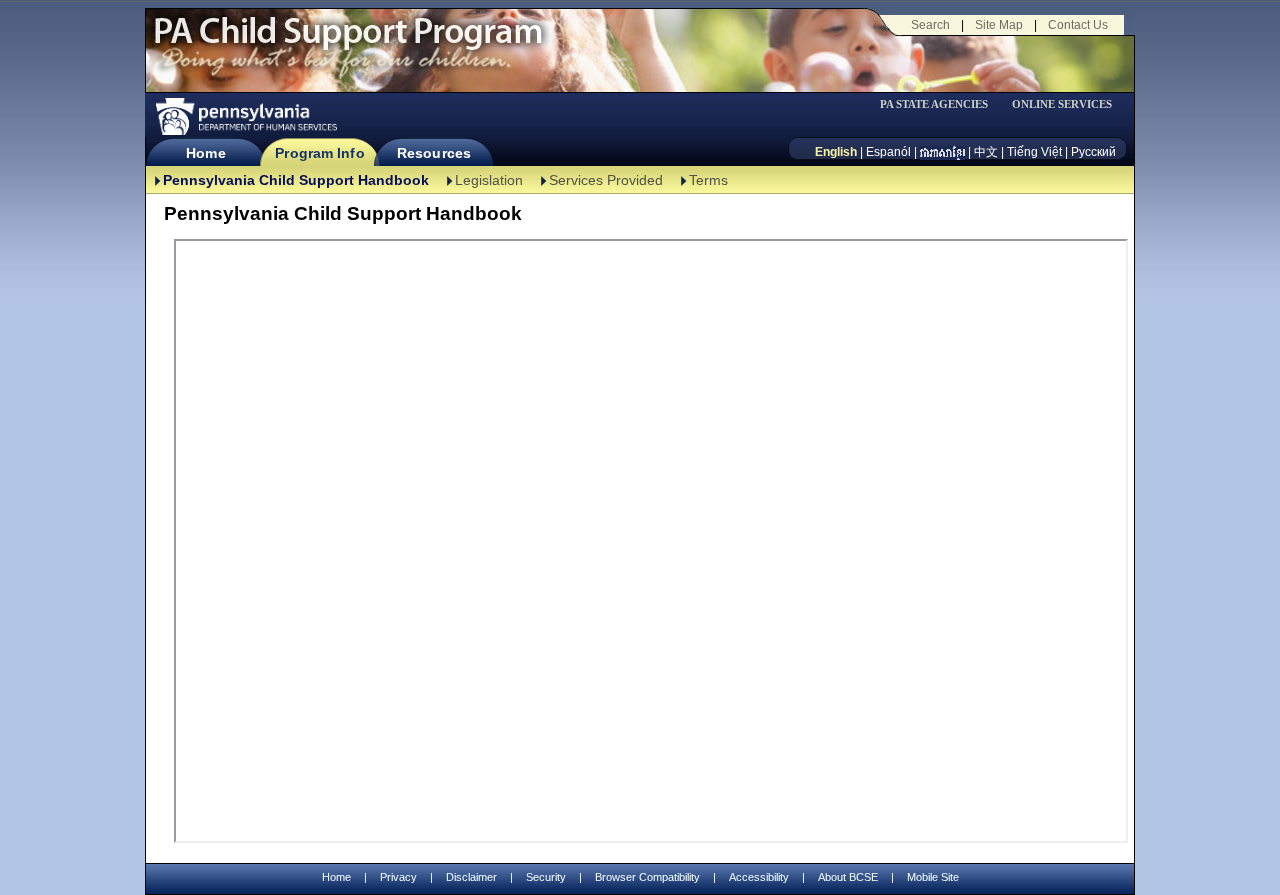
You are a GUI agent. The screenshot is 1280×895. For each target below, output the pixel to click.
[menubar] (941, 104)
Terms (708, 180)
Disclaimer (471, 877)
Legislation (489, 180)
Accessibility (759, 877)
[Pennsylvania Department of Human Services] (245, 116)
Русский (1093, 152)
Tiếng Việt (1034, 152)
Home (205, 153)
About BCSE (848, 877)
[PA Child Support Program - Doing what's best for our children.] (348, 43)
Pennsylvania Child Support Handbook (296, 180)
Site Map (999, 25)
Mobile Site (933, 877)
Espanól (888, 152)
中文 (986, 152)
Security (546, 877)
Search (930, 25)
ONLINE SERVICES (1062, 104)
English (836, 152)
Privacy (398, 877)
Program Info (319, 153)
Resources (434, 153)
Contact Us (1078, 25)
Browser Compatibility (647, 877)
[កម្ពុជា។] (942, 152)
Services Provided (606, 180)
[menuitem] (941, 104)
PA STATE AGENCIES (934, 104)
